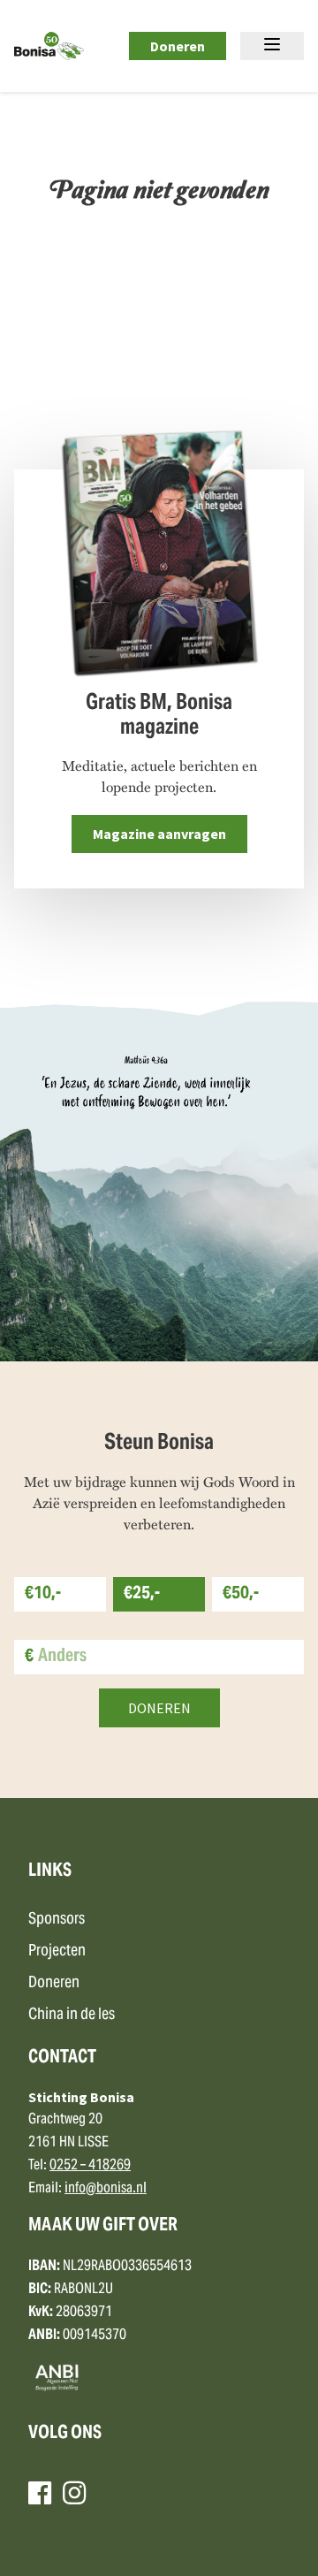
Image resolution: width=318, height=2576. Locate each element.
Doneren (178, 46)
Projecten (57, 1951)
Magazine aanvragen (159, 834)
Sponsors (57, 1920)
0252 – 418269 (90, 2166)
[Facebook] (40, 2493)
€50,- (241, 1594)
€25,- (142, 1594)
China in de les (72, 2015)
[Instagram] (74, 2493)
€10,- (43, 1594)
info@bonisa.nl (106, 2189)
